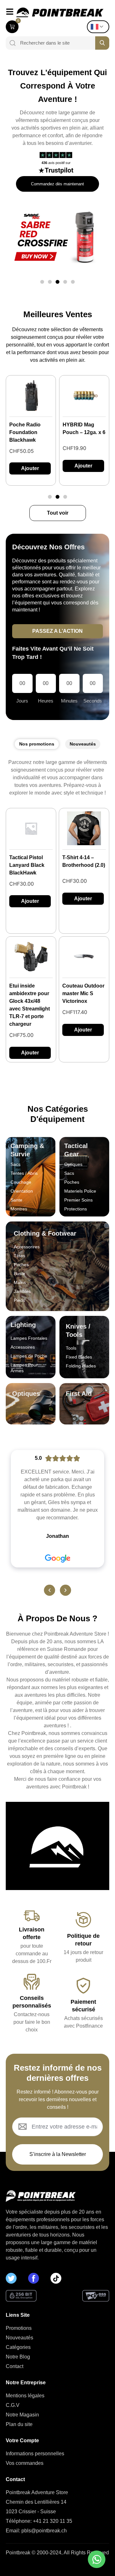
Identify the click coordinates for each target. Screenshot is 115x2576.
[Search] (11, 43)
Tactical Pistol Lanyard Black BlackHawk (27, 865)
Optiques (26, 1394)
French (100, 27)
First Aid (79, 1394)
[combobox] (55, 43)
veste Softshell (80, 425)
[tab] (37, 744)
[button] (42, 282)
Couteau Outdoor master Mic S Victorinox (83, 993)
